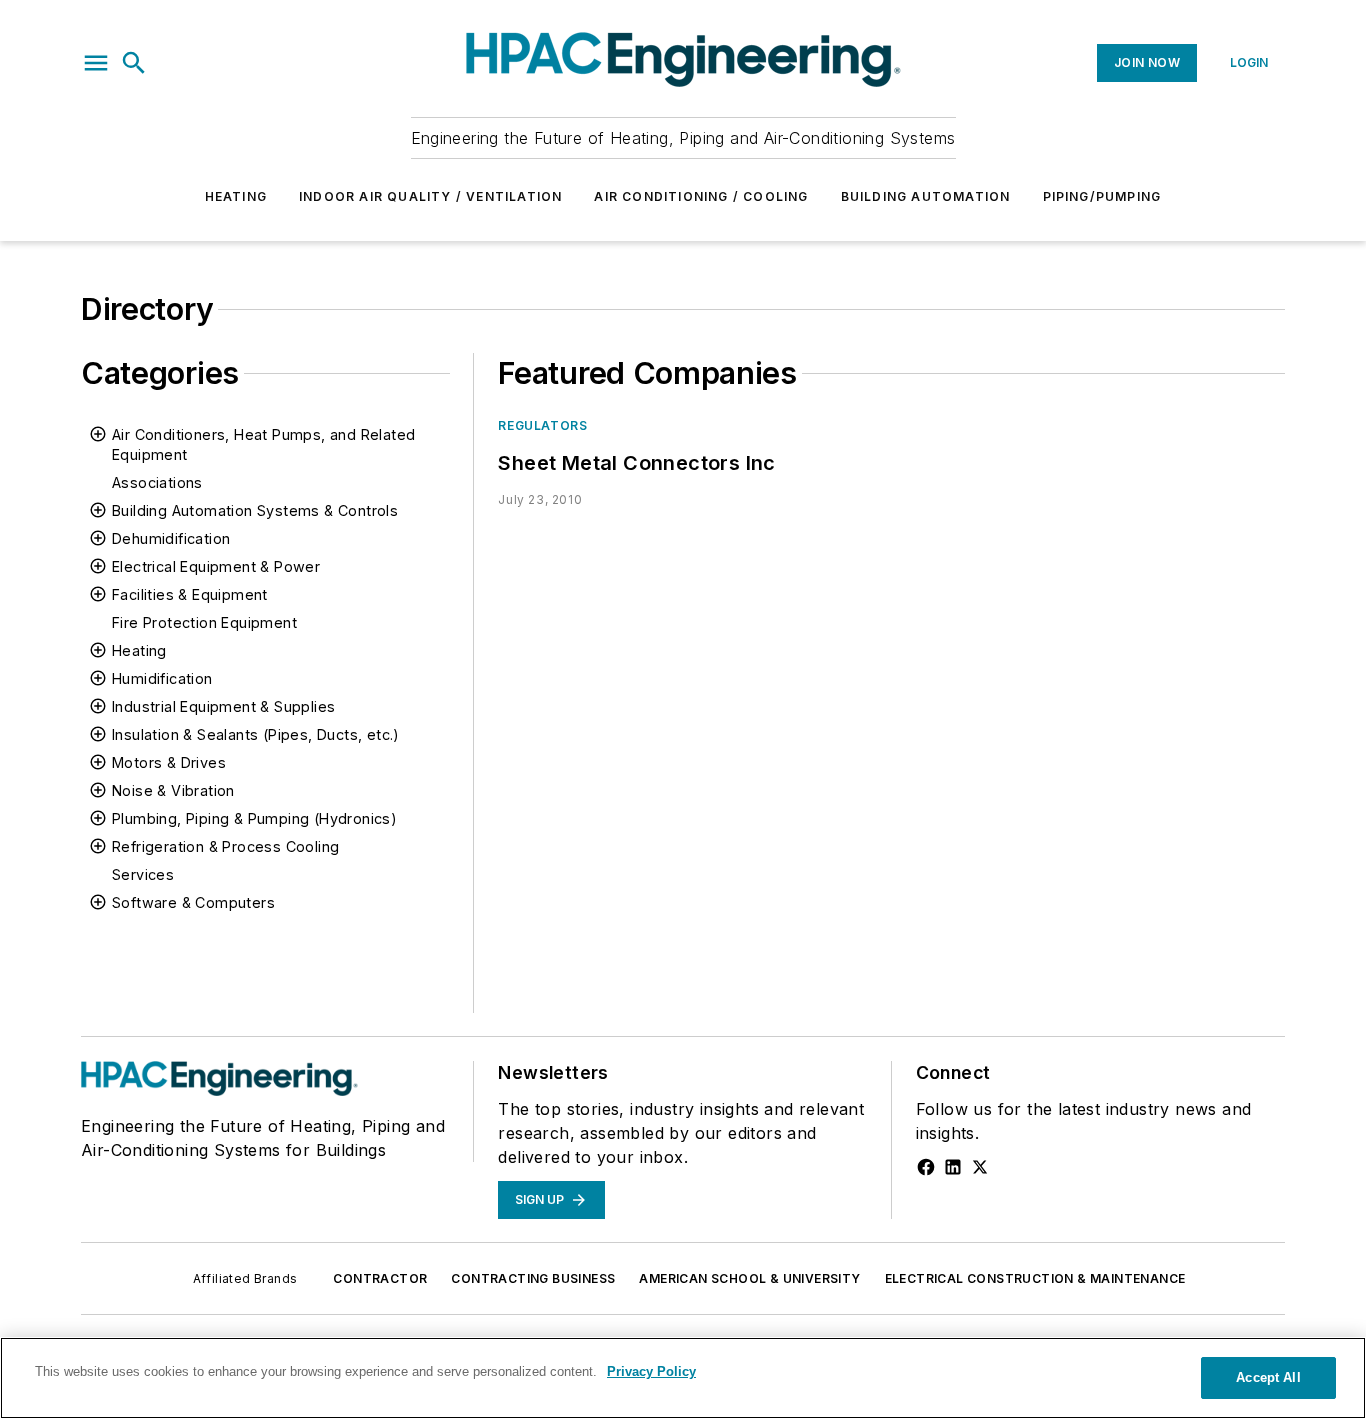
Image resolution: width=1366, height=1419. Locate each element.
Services (143, 874)
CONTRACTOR (380, 1278)
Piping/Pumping (1102, 196)
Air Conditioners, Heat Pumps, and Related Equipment (263, 444)
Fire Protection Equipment (204, 622)
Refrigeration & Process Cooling (225, 846)
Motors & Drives (169, 762)
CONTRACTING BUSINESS (533, 1278)
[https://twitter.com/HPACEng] (980, 1167)
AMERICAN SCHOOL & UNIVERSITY (749, 1278)
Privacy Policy (651, 1371)
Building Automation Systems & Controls (255, 510)
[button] (96, 63)
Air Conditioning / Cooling (701, 196)
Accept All (1268, 1377)
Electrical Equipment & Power (216, 566)
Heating (236, 196)
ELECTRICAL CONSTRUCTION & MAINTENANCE (1035, 1278)
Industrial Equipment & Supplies (223, 706)
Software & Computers (193, 902)
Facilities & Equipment (190, 594)
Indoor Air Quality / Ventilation (430, 196)
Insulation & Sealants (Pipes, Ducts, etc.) (256, 734)
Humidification (162, 678)
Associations (157, 482)
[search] (134, 63)
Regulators (542, 425)
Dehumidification (171, 538)
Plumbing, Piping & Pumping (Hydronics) (254, 818)
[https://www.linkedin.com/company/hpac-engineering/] (953, 1167)
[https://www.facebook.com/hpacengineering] (926, 1167)
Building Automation (926, 196)
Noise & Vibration (173, 790)
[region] (683, 1378)
